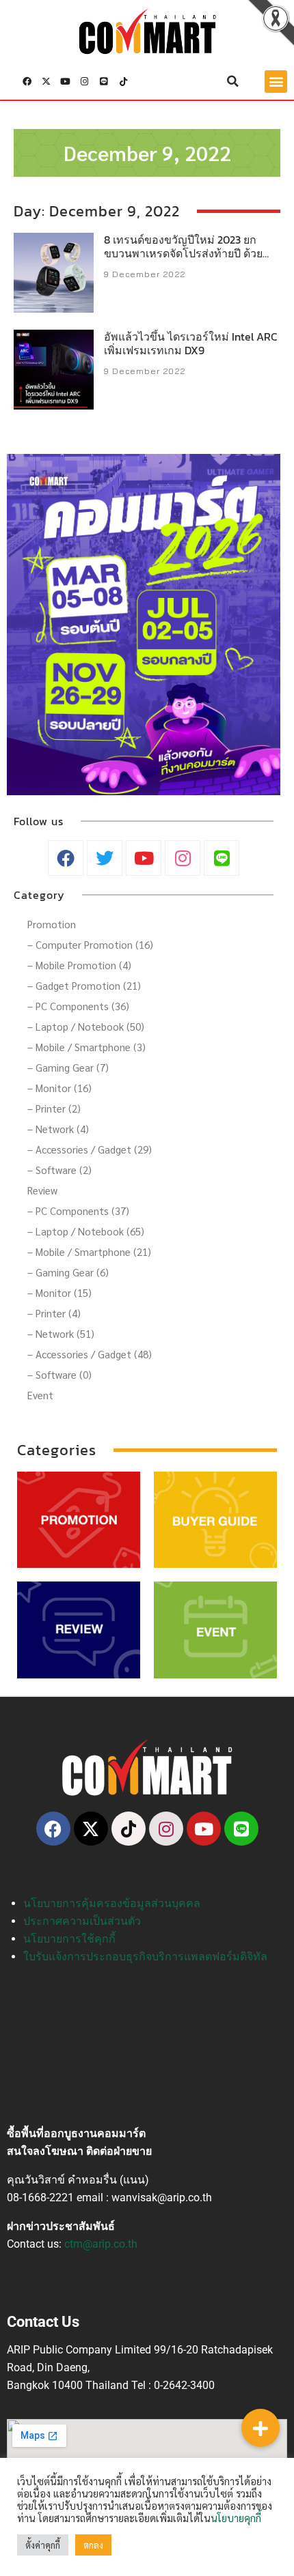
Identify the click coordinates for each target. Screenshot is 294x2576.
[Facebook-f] (27, 81)
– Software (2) (59, 1170)
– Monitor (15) (59, 1292)
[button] (233, 81)
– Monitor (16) (59, 1088)
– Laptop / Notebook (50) (86, 1026)
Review (42, 1190)
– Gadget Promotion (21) (84, 985)
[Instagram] (85, 81)
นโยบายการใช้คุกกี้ (69, 1939)
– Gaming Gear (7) (68, 1067)
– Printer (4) (54, 1313)
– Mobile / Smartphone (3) (86, 1047)
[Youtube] (65, 81)
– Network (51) (61, 1333)
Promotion (52, 924)
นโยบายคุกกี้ (236, 2518)
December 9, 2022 (147, 153)
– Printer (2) (54, 1108)
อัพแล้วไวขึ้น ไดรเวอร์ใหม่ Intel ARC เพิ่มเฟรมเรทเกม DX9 (191, 344)
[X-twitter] (46, 81)
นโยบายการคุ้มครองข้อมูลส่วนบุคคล (112, 1903)
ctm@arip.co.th (101, 2244)
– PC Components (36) (78, 1006)
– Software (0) (59, 1374)
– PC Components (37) (78, 1211)
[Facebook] (53, 1829)
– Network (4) (58, 1129)
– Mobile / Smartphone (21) (89, 1251)
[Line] (104, 81)
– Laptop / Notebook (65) (86, 1231)
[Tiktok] (123, 81)
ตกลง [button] (93, 2545)
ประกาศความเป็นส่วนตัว (82, 1921)
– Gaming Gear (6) (68, 1272)
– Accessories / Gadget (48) (90, 1354)
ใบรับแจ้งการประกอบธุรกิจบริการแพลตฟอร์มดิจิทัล (145, 1957)
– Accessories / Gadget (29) (90, 1149)
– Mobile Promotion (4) (79, 965)
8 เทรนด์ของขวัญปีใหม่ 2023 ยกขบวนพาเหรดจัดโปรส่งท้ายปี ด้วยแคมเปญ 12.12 (183, 254)
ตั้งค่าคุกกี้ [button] (43, 2545)
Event (40, 1395)
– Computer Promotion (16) (90, 944)
